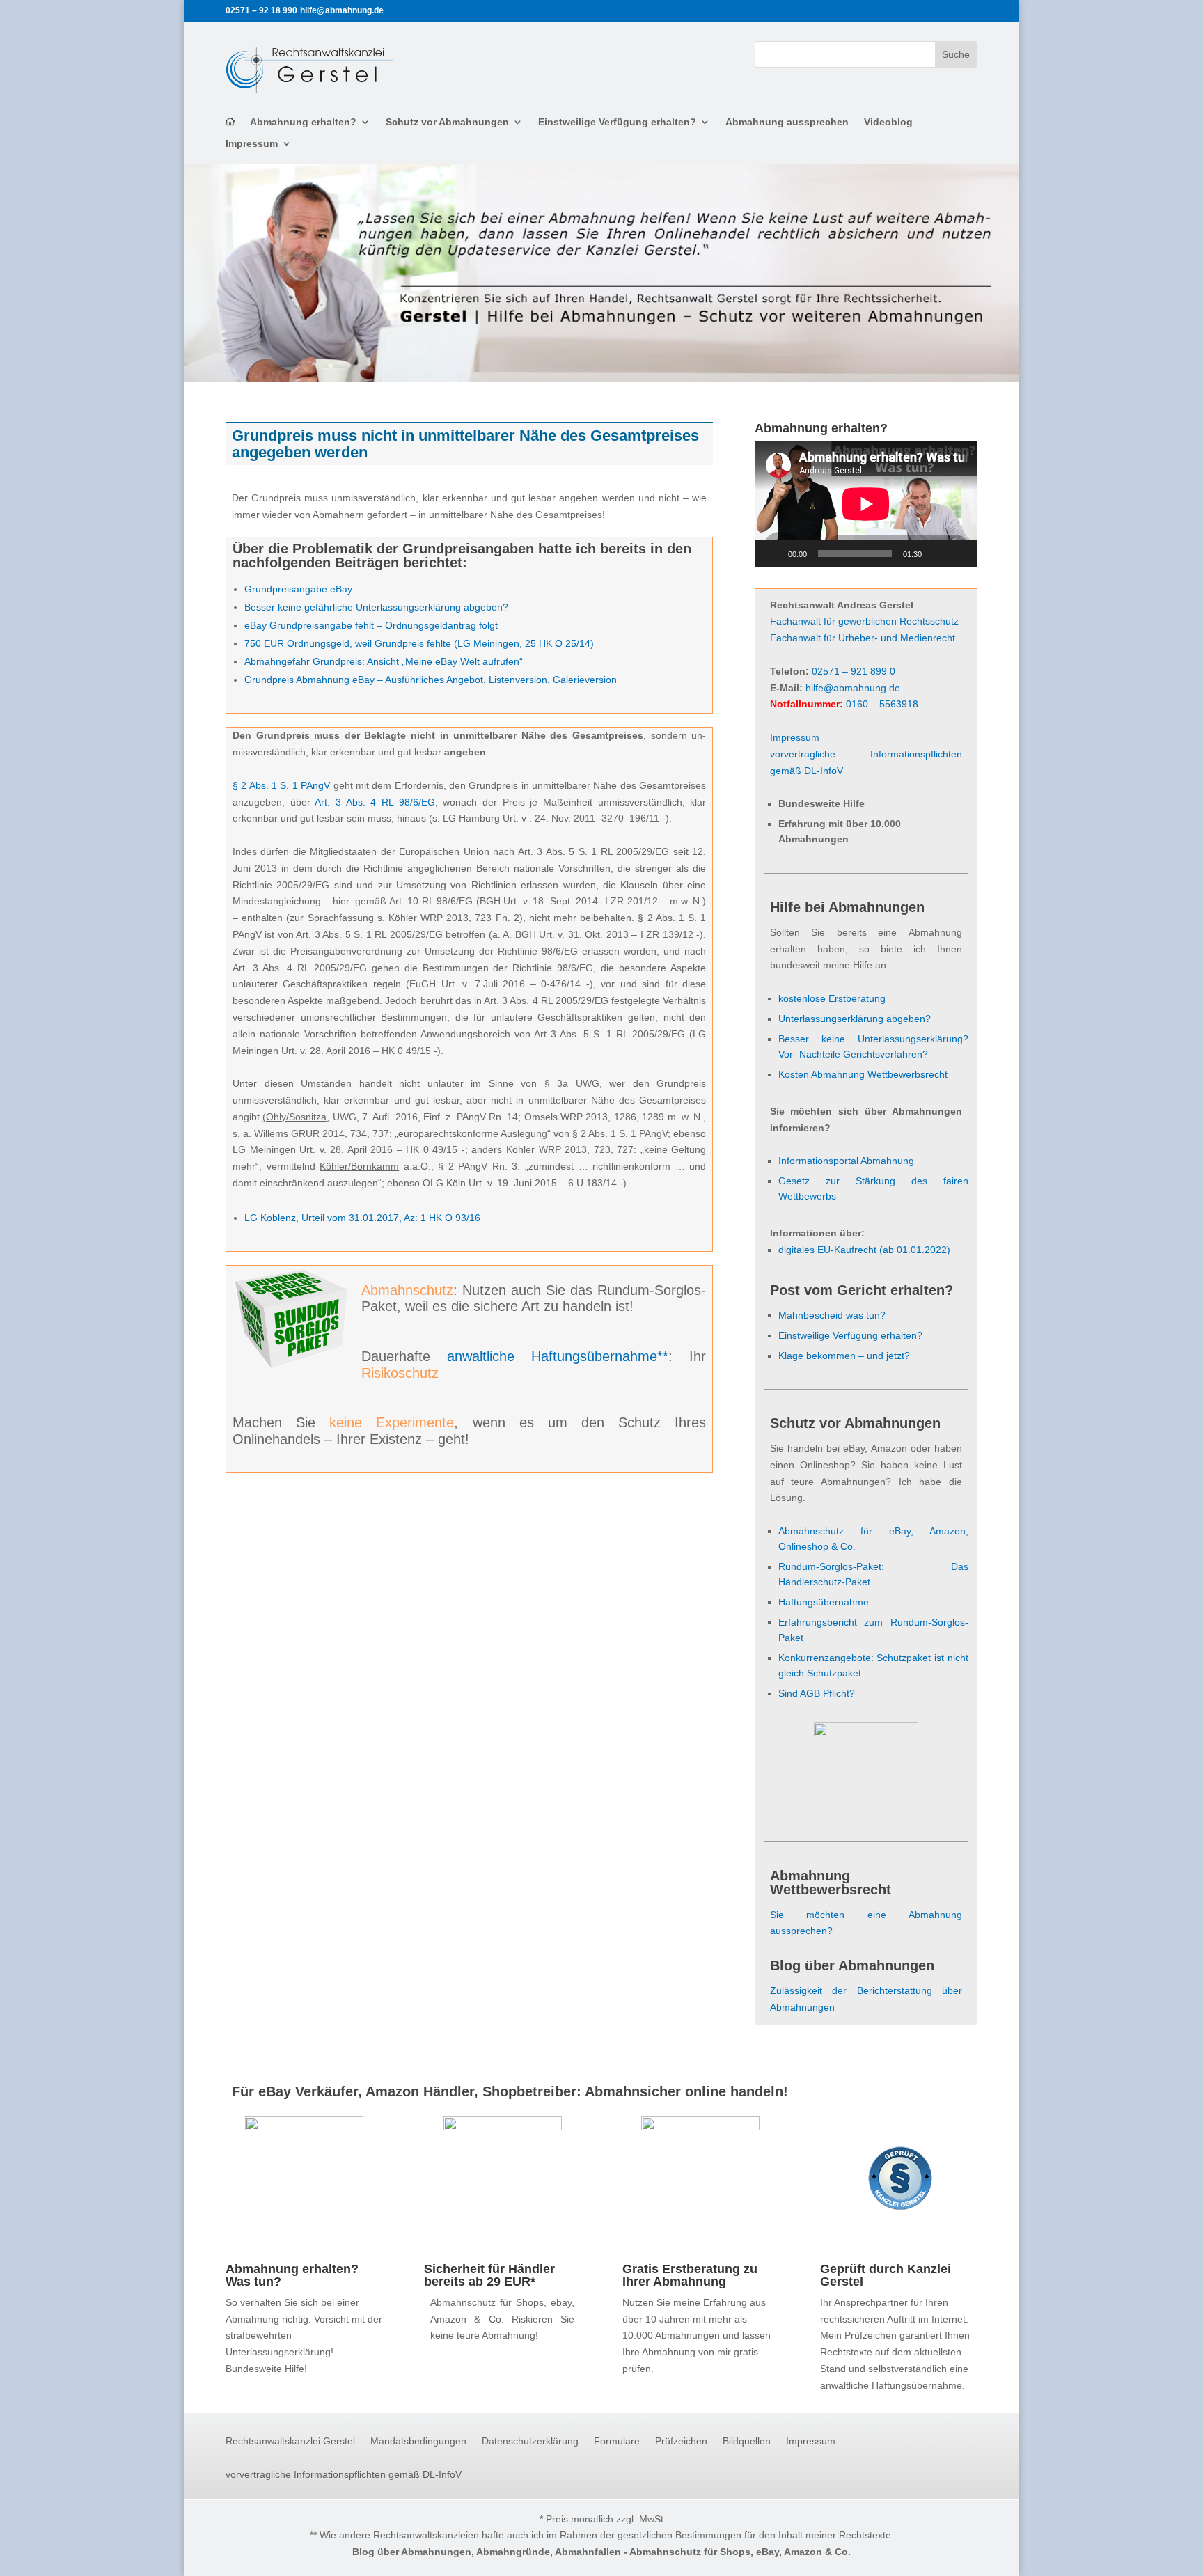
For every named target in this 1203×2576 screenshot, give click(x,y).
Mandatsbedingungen (418, 2441)
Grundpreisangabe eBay (298, 589)
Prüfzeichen (681, 2441)
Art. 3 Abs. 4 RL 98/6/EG (375, 802)
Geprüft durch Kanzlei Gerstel (886, 2275)
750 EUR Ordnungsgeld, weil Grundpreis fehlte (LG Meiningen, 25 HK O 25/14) (419, 643)
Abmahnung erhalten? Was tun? (292, 2275)
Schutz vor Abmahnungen (447, 122)
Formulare (617, 2441)
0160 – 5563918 (882, 704)
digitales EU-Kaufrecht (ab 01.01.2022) (864, 1250)
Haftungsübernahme (824, 1602)
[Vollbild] (959, 553)
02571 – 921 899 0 (854, 671)
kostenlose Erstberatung (832, 998)
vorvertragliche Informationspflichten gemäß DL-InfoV (344, 2475)
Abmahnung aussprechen (787, 122)
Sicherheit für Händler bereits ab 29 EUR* (489, 2275)
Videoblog (888, 122)
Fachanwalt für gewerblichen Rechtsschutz (864, 621)
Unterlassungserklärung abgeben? (855, 1019)
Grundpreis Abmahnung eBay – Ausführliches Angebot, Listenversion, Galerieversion (431, 680)
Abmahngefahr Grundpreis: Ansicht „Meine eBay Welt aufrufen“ (384, 661)
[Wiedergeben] (773, 553)
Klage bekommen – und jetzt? (844, 1356)
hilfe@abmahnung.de (853, 688)
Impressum (252, 144)
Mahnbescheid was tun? (832, 1315)
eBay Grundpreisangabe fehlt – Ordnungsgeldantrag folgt (371, 625)
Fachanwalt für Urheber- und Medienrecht (863, 638)
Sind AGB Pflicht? (817, 1693)
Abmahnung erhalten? (303, 122)
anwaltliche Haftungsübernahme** (558, 1356)
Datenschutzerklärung (530, 2441)
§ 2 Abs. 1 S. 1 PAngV (281, 785)
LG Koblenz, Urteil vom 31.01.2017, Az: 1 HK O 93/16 (362, 1218)
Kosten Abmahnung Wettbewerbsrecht (863, 1074)
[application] (866, 504)
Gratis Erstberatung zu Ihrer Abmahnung (690, 2275)
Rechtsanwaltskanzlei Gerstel (290, 2441)
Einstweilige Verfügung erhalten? (617, 122)
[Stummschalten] (937, 553)
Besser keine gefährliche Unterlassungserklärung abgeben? (376, 607)
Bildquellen (747, 2441)
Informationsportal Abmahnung (846, 1161)
